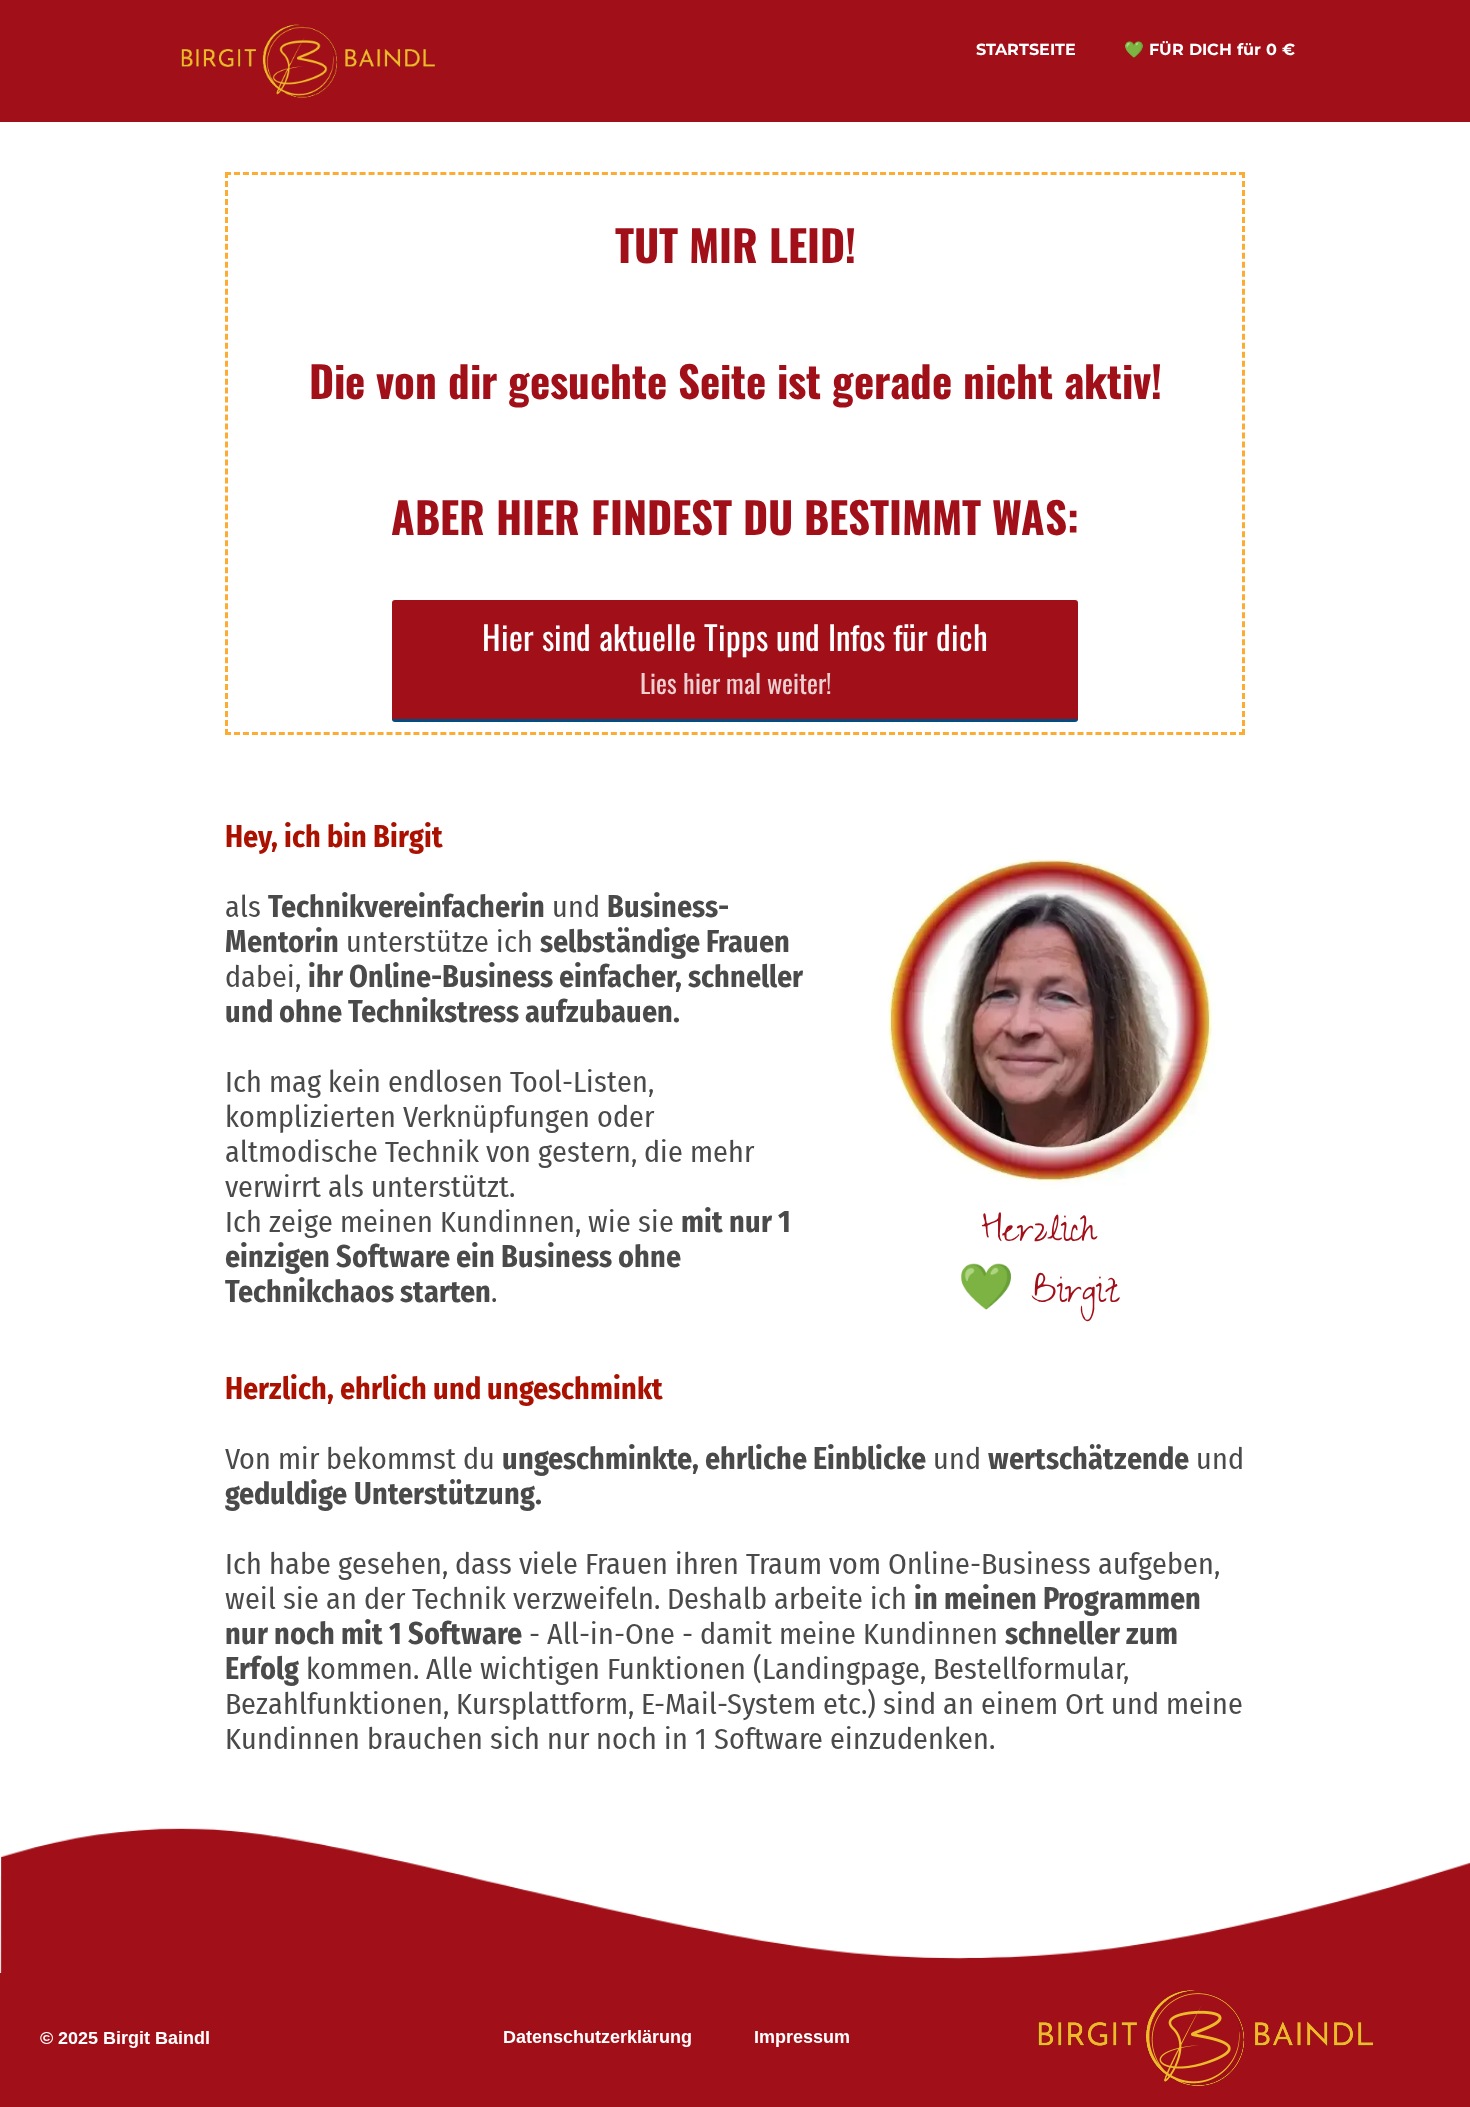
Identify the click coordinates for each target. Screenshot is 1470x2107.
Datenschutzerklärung (597, 2037)
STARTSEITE (1026, 49)
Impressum (802, 2037)
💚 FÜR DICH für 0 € (1209, 49)
